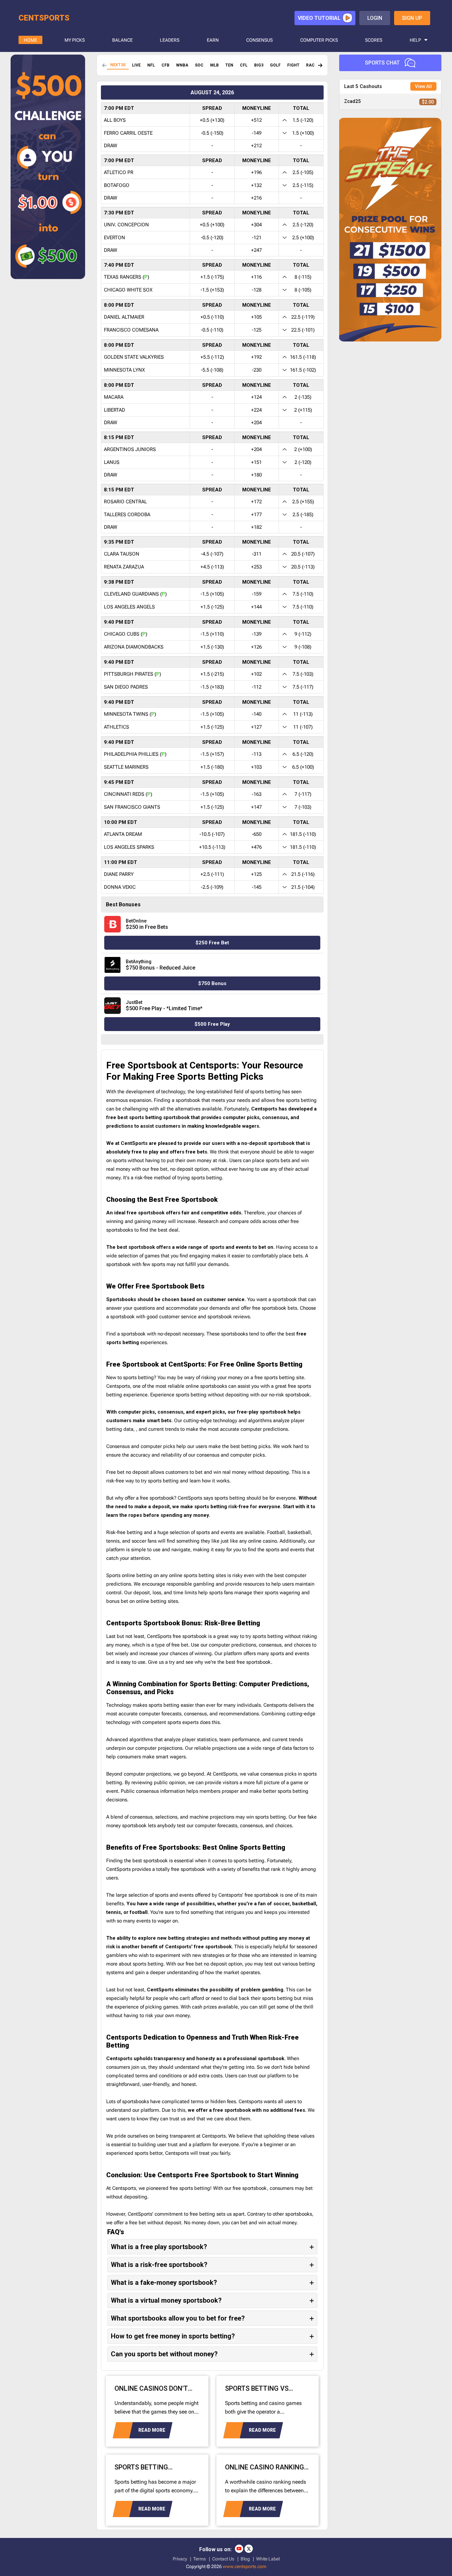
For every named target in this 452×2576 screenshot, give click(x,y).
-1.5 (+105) (212, 594)
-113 (257, 754)
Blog (245, 2559)
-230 (257, 370)
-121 (257, 238)
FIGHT (293, 65)
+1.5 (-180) (212, 767)
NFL (151, 65)
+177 (256, 515)
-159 (257, 594)
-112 (257, 687)
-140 (257, 714)
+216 (256, 198)
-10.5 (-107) (212, 834)
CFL (244, 65)
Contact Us (223, 2559)
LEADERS (170, 40)
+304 (256, 225)
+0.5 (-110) (212, 317)
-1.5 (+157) (212, 754)
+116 (256, 277)
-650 (257, 834)
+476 (256, 847)
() (146, 277)
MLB (214, 65)
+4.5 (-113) (212, 567)
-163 (257, 794)
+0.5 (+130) (212, 120)
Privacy (180, 2559)
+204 (256, 423)
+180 (256, 475)
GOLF (275, 65)
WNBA (182, 65)
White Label (268, 2559)
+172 (256, 502)
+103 (256, 767)
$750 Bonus (212, 983)
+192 (256, 357)
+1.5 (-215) (212, 674)
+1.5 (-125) (212, 607)
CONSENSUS (259, 40)
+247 (256, 250)
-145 (257, 887)
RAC (310, 65)
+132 (256, 185)
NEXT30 (118, 65)
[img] (320, 65)
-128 (257, 290)
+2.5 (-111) (212, 874)
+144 (256, 607)
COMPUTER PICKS (319, 40)
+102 (256, 674)
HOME (30, 40)
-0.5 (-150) (212, 133)
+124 (256, 397)
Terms (200, 2559)
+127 (256, 727)
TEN (229, 65)
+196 (256, 172)
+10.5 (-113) (212, 847)
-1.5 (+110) (212, 634)
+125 (256, 874)
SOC (199, 65)
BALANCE (122, 40)
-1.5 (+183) (212, 687)
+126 (256, 647)
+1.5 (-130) (212, 647)
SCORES (374, 40)
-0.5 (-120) (212, 238)
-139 (257, 634)
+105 (256, 317)
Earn (213, 40)
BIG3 (259, 65)
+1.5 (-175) (212, 277)
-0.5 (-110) (212, 330)
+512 (256, 120)
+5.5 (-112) (212, 357)
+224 (256, 410)
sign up (412, 18)
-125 (257, 330)
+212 (256, 146)
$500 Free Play (212, 1024)
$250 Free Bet (212, 943)
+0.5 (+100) (212, 225)
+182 (256, 527)
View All (423, 86)
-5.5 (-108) (212, 370)
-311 (257, 554)
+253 (256, 567)
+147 (256, 807)
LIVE (136, 65)
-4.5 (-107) (212, 554)
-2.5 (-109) (212, 887)
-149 (257, 133)
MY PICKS (75, 40)
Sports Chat (382, 63)
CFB (165, 65)
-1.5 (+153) (212, 290)
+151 (256, 462)
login (375, 18)
